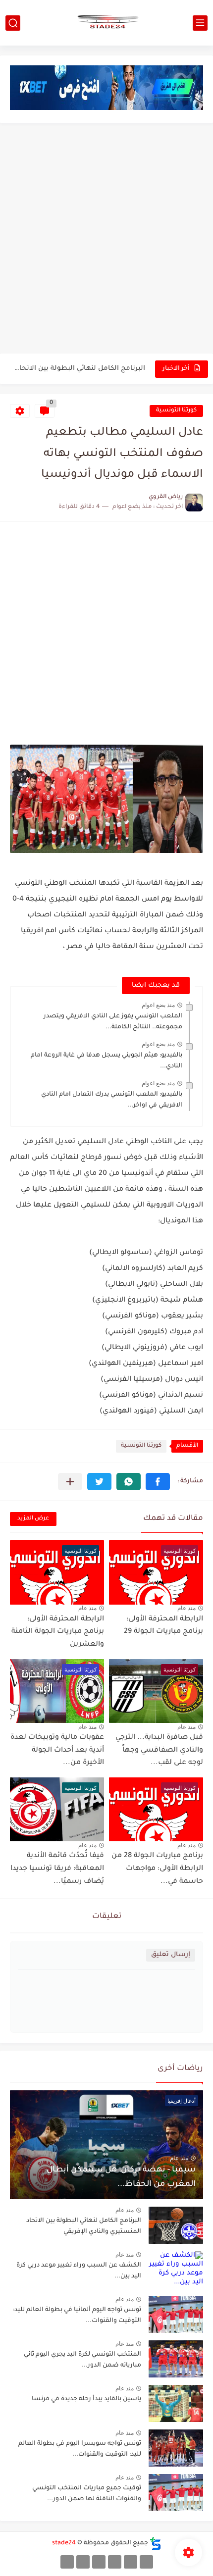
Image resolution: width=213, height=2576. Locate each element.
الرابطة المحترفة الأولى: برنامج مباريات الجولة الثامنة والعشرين (58, 1632)
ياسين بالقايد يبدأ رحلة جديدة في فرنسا (86, 2399)
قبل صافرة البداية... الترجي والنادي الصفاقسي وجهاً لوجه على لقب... (159, 1750)
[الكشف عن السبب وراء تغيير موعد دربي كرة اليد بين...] (176, 2270)
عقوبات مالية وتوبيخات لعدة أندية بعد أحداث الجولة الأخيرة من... (57, 1750)
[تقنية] (131, 2562)
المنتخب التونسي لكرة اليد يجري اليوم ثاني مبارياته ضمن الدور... (82, 2360)
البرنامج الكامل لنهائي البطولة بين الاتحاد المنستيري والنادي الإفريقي (78, 369)
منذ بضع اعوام (158, 1005)
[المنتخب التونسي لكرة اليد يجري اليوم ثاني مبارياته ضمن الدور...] (176, 2359)
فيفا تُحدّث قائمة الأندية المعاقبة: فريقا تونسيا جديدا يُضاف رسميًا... (57, 1869)
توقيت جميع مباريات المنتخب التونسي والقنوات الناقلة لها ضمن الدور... (87, 2494)
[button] (158, 1482)
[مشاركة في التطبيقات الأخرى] (70, 1482)
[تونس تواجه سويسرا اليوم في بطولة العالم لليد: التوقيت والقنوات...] (176, 2448)
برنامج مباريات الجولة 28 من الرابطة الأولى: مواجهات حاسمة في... (157, 1869)
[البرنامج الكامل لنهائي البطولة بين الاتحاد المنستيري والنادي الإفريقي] (176, 2225)
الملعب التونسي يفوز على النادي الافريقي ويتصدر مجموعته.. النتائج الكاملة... (113, 1022)
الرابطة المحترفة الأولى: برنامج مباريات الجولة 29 (163, 1626)
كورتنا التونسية (176, 411)
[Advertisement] (106, 240)
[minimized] (83, 2562)
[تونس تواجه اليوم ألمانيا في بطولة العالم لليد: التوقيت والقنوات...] (176, 2314)
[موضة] (115, 2562)
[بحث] (13, 23)
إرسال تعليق (171, 1955)
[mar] (146, 2562)
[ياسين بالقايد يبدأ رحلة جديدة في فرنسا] (176, 2403)
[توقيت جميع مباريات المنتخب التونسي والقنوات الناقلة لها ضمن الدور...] (176, 2493)
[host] (67, 2562)
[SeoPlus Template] (156, 2544)
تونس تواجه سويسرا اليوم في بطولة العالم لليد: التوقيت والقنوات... (80, 2449)
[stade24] (106, 23)
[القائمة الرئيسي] (200, 23)
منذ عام (186, 1608)
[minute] (99, 2562)
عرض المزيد (33, 1519)
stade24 (64, 2543)
